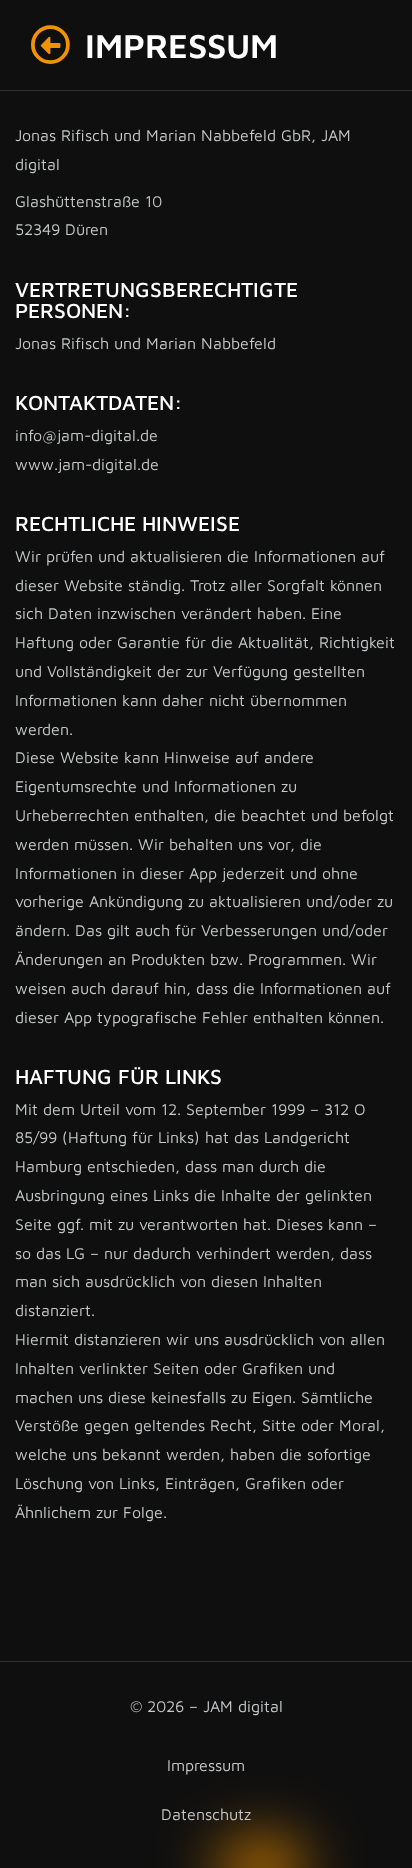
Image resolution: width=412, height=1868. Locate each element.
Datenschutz (206, 1814)
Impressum (206, 1765)
